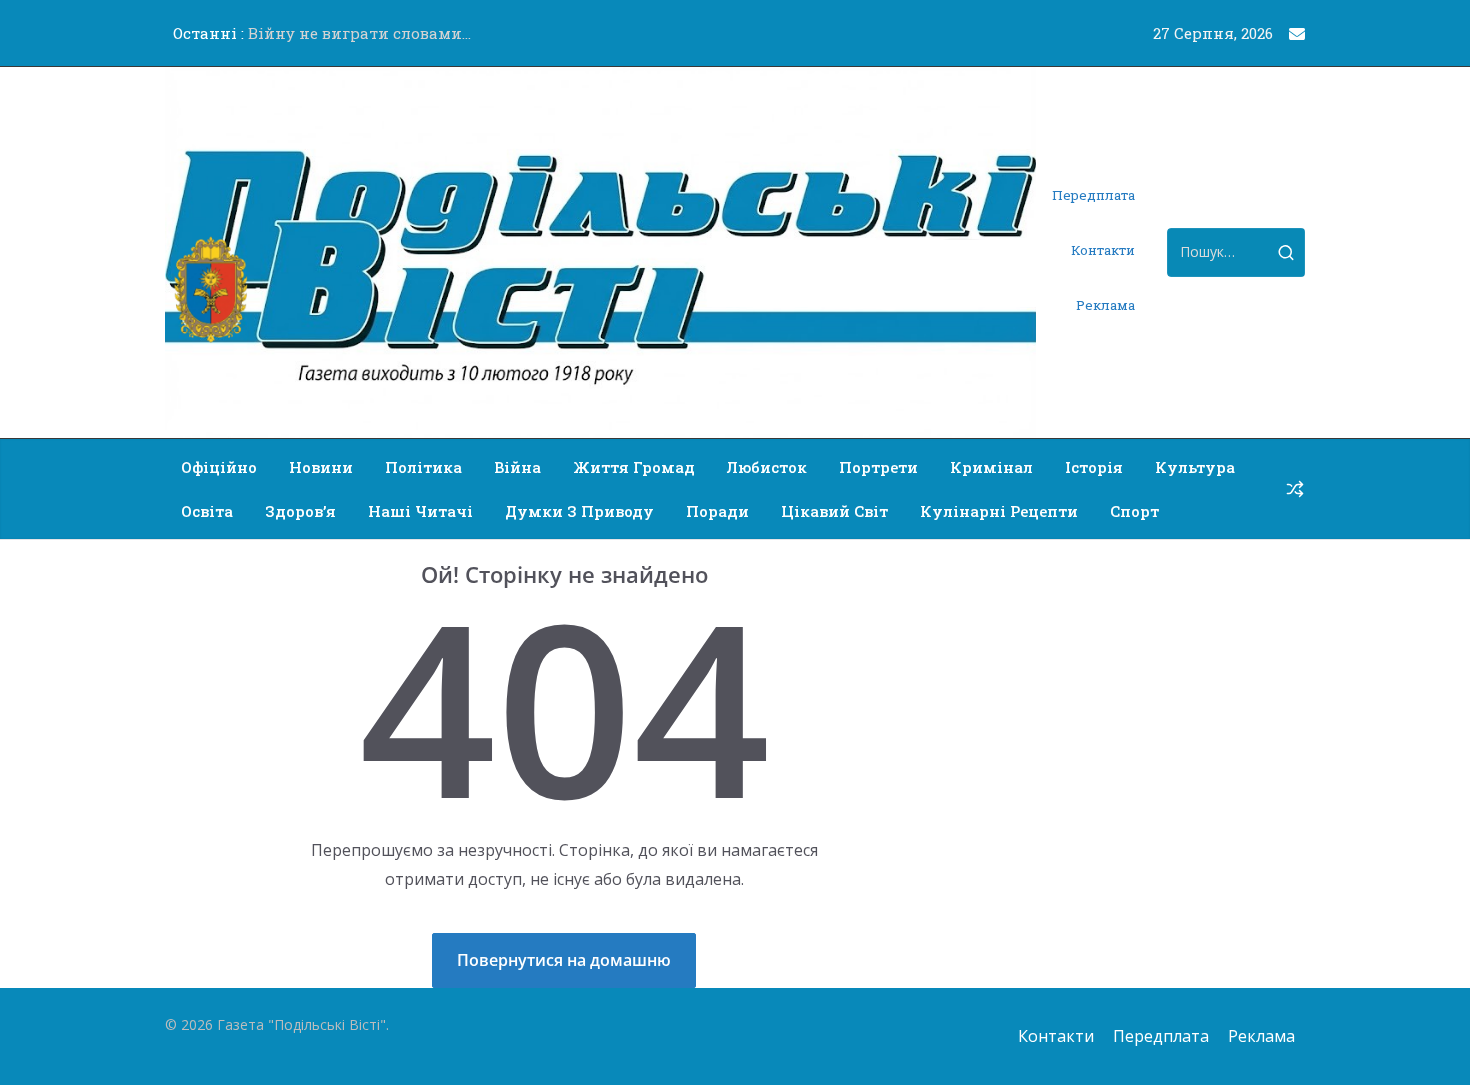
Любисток (767, 467)
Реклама (1105, 305)
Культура (1195, 467)
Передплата (1093, 195)
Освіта (207, 511)
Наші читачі (420, 511)
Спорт (1134, 511)
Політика (423, 467)
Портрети (878, 467)
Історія (1094, 467)
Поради (717, 511)
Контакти (1103, 250)
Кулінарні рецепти (999, 511)
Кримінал (991, 467)
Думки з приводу (579, 511)
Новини (321, 467)
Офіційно (219, 467)
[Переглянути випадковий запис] (1295, 489)
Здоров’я (300, 511)
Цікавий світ (834, 511)
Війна (517, 467)
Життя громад (634, 467)
